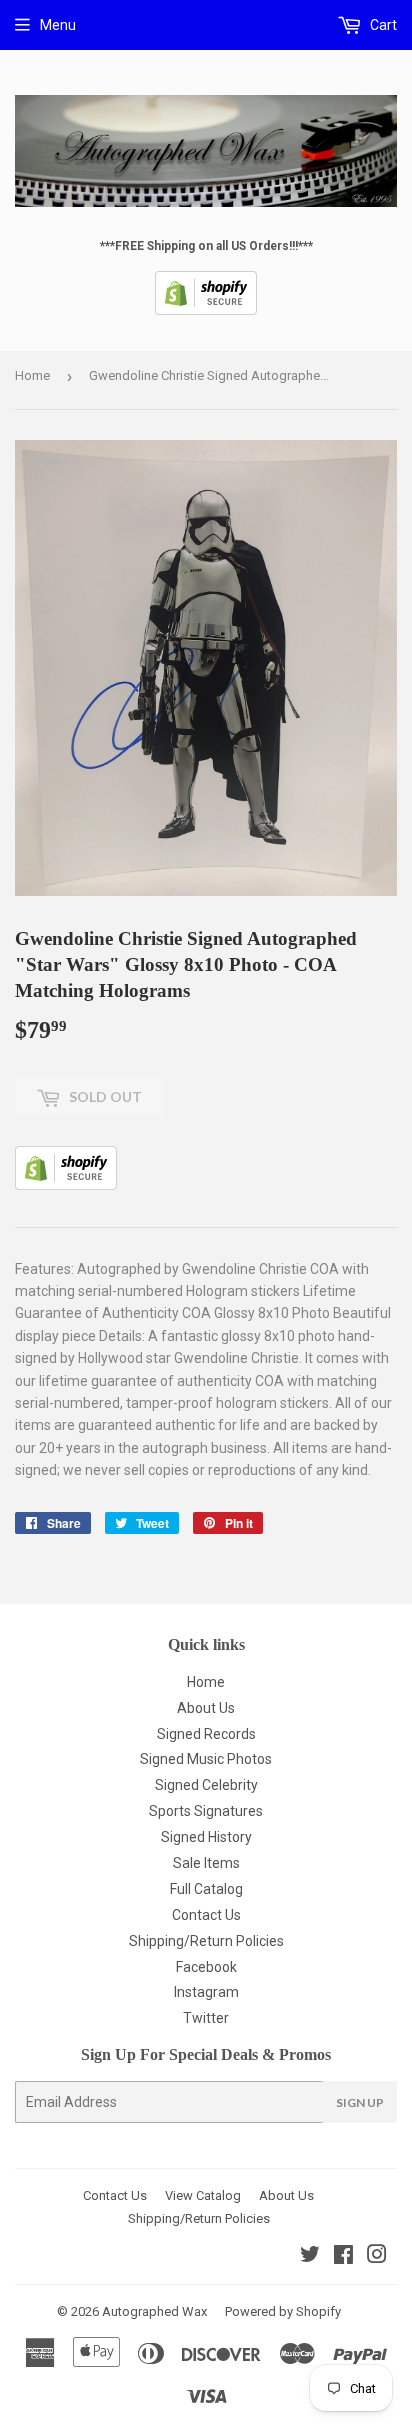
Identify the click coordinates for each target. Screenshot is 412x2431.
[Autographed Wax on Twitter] (310, 2257)
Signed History (206, 1837)
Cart (382, 25)
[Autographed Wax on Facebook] (343, 2257)
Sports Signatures (206, 1811)
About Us (206, 1708)
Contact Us (206, 1915)
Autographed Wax (154, 2311)
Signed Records (206, 1734)
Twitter (206, 2018)
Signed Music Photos (206, 1759)
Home (32, 375)
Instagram (206, 1992)
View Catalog (203, 2195)
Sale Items (206, 1863)
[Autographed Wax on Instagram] (377, 2257)
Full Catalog (206, 1889)
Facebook (206, 1967)
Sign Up (360, 2102)
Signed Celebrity (206, 1785)
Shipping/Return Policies (206, 1941)
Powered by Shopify (283, 2311)
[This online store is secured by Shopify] (206, 311)
